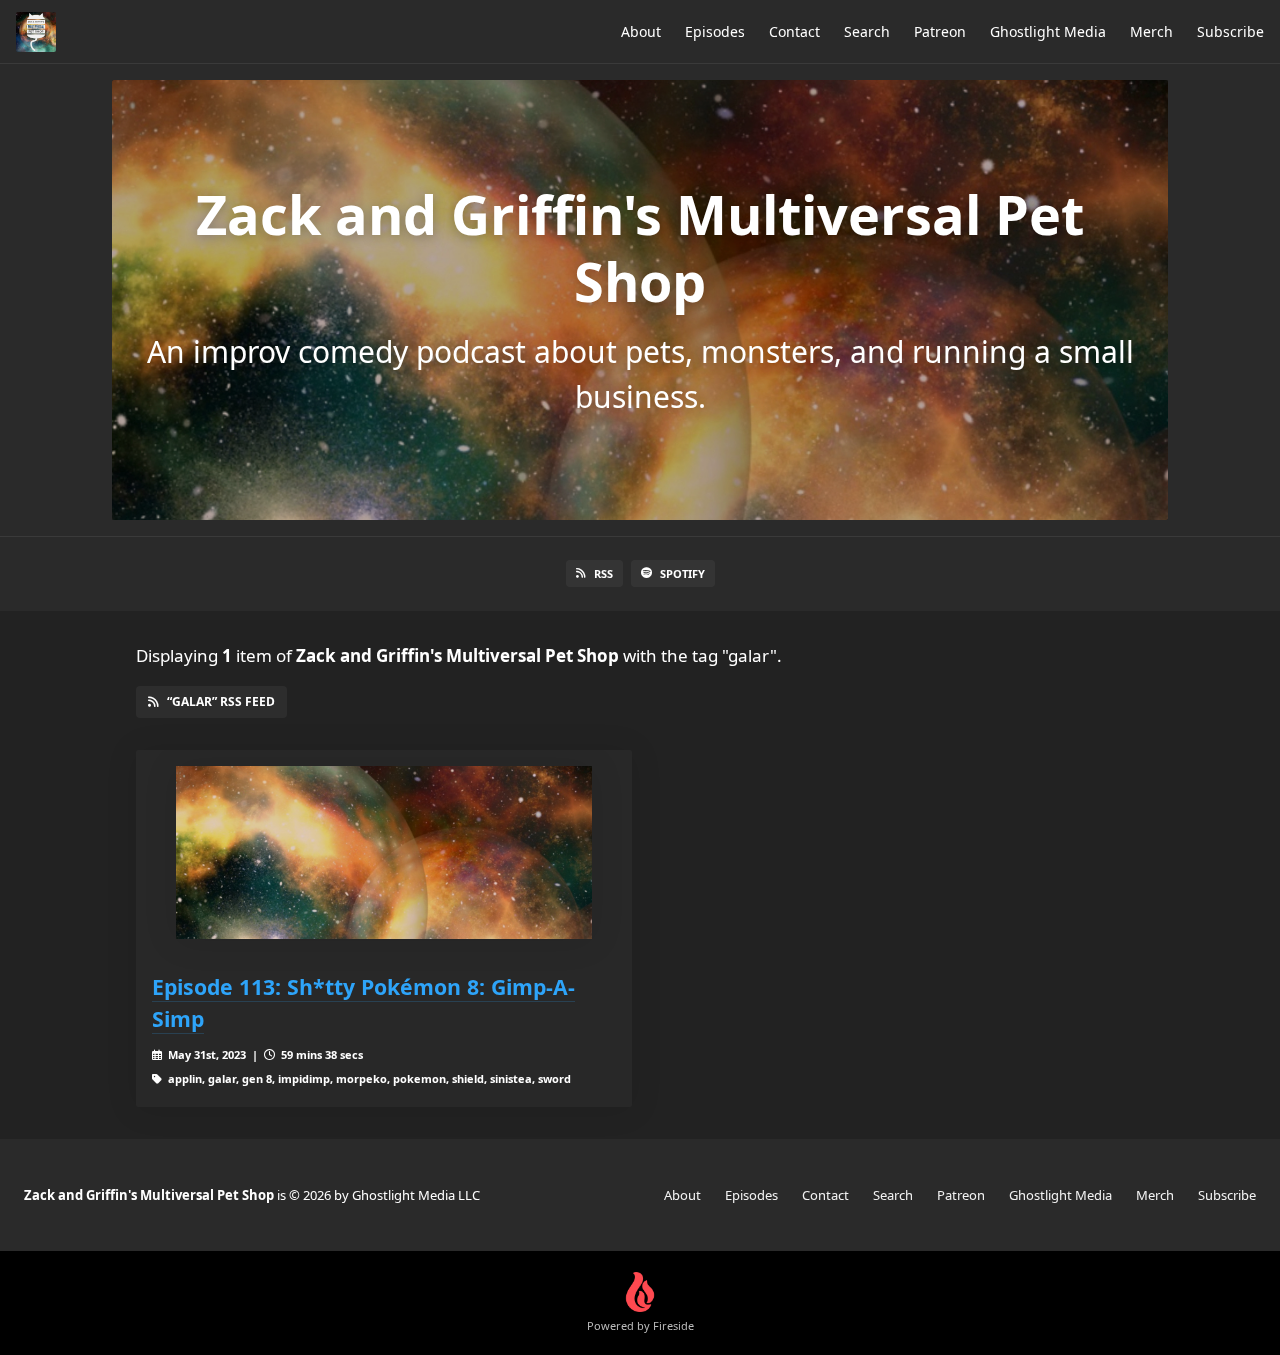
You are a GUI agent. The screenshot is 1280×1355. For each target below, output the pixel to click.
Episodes (715, 31)
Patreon (940, 31)
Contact (794, 31)
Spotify (682, 573)
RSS (603, 573)
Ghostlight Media (1048, 31)
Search (867, 31)
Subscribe (1230, 31)
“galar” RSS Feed (221, 701)
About (641, 31)
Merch (1151, 31)
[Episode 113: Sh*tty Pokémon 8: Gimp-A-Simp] (384, 852)
